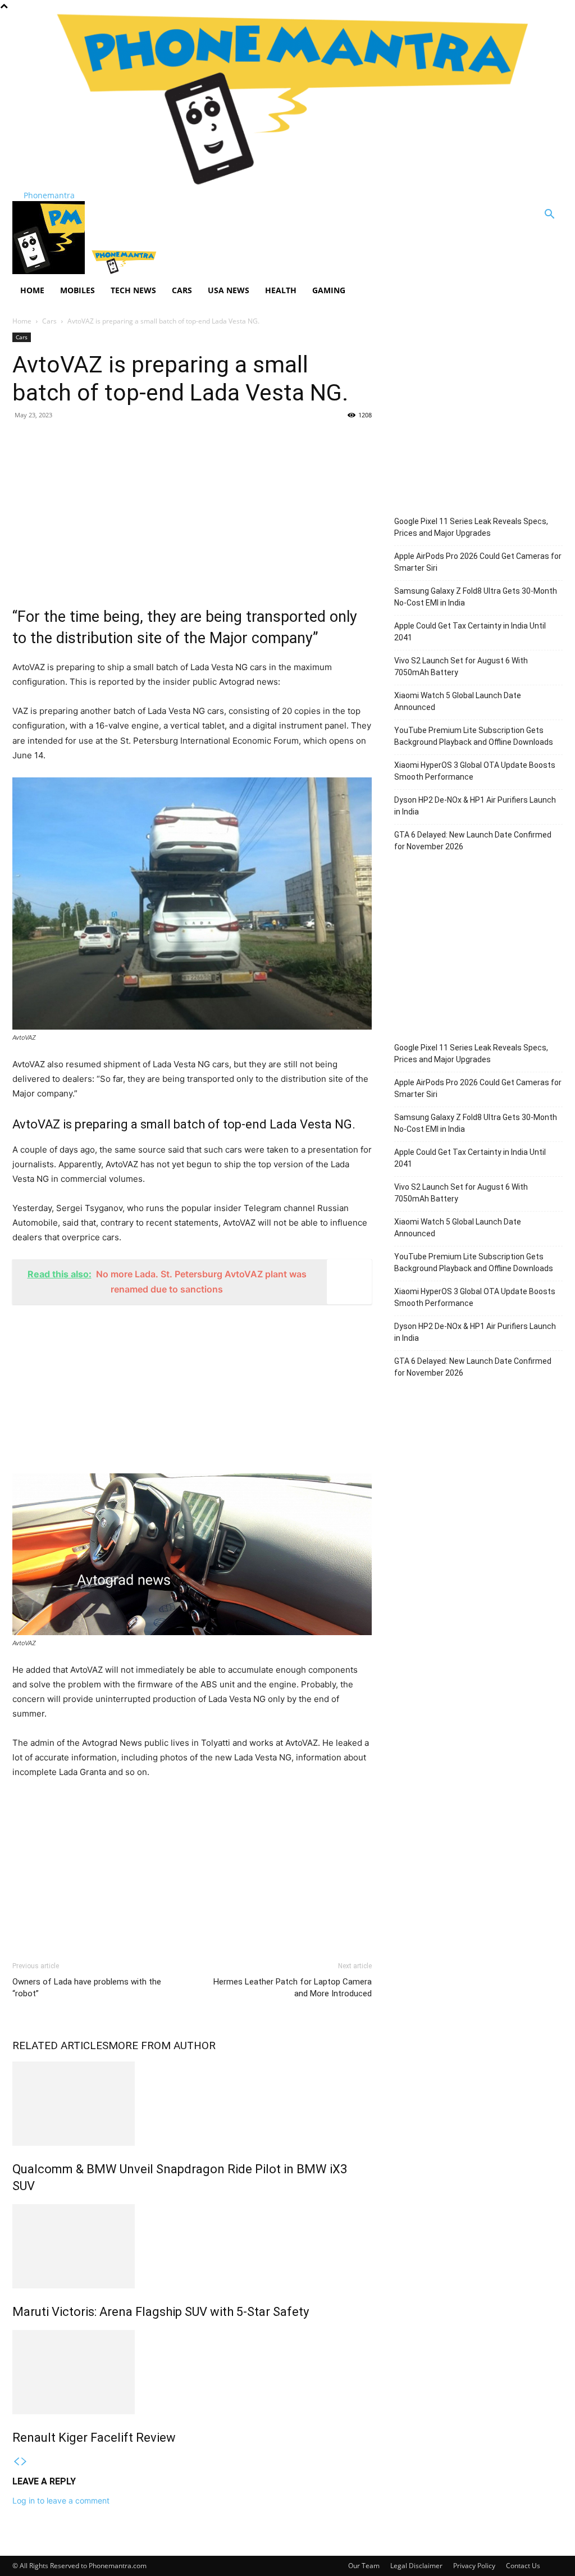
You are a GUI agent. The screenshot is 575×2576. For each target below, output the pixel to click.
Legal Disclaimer (416, 2566)
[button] (549, 215)
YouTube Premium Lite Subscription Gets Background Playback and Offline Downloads (474, 736)
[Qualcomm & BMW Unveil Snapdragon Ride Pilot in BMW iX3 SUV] (192, 2104)
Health (281, 290)
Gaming (329, 290)
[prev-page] (16, 2462)
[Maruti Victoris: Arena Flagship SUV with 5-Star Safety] (192, 2246)
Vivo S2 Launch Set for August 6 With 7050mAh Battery (461, 666)
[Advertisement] (192, 511)
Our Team (364, 2566)
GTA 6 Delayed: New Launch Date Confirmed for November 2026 (473, 841)
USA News (229, 290)
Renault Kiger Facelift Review (94, 2438)
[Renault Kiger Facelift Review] (192, 2372)
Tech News (133, 290)
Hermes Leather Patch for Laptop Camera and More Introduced (293, 1988)
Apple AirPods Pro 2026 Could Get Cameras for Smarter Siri (478, 562)
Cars (182, 290)
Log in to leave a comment (61, 2500)
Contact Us (523, 2566)
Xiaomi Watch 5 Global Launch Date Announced (458, 701)
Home (32, 290)
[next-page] (24, 2462)
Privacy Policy (474, 2566)
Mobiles (77, 290)
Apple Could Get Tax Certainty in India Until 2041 (470, 632)
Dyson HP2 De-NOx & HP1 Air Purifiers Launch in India (475, 806)
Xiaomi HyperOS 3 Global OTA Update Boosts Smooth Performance (475, 771)
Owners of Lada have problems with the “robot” (87, 1988)
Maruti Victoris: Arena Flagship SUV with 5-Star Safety (161, 2312)
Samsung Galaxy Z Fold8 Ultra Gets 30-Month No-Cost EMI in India (476, 597)
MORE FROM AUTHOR (162, 2045)
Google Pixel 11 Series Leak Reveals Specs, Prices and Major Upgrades (471, 527)
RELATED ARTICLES (60, 2045)
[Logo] (50, 271)
